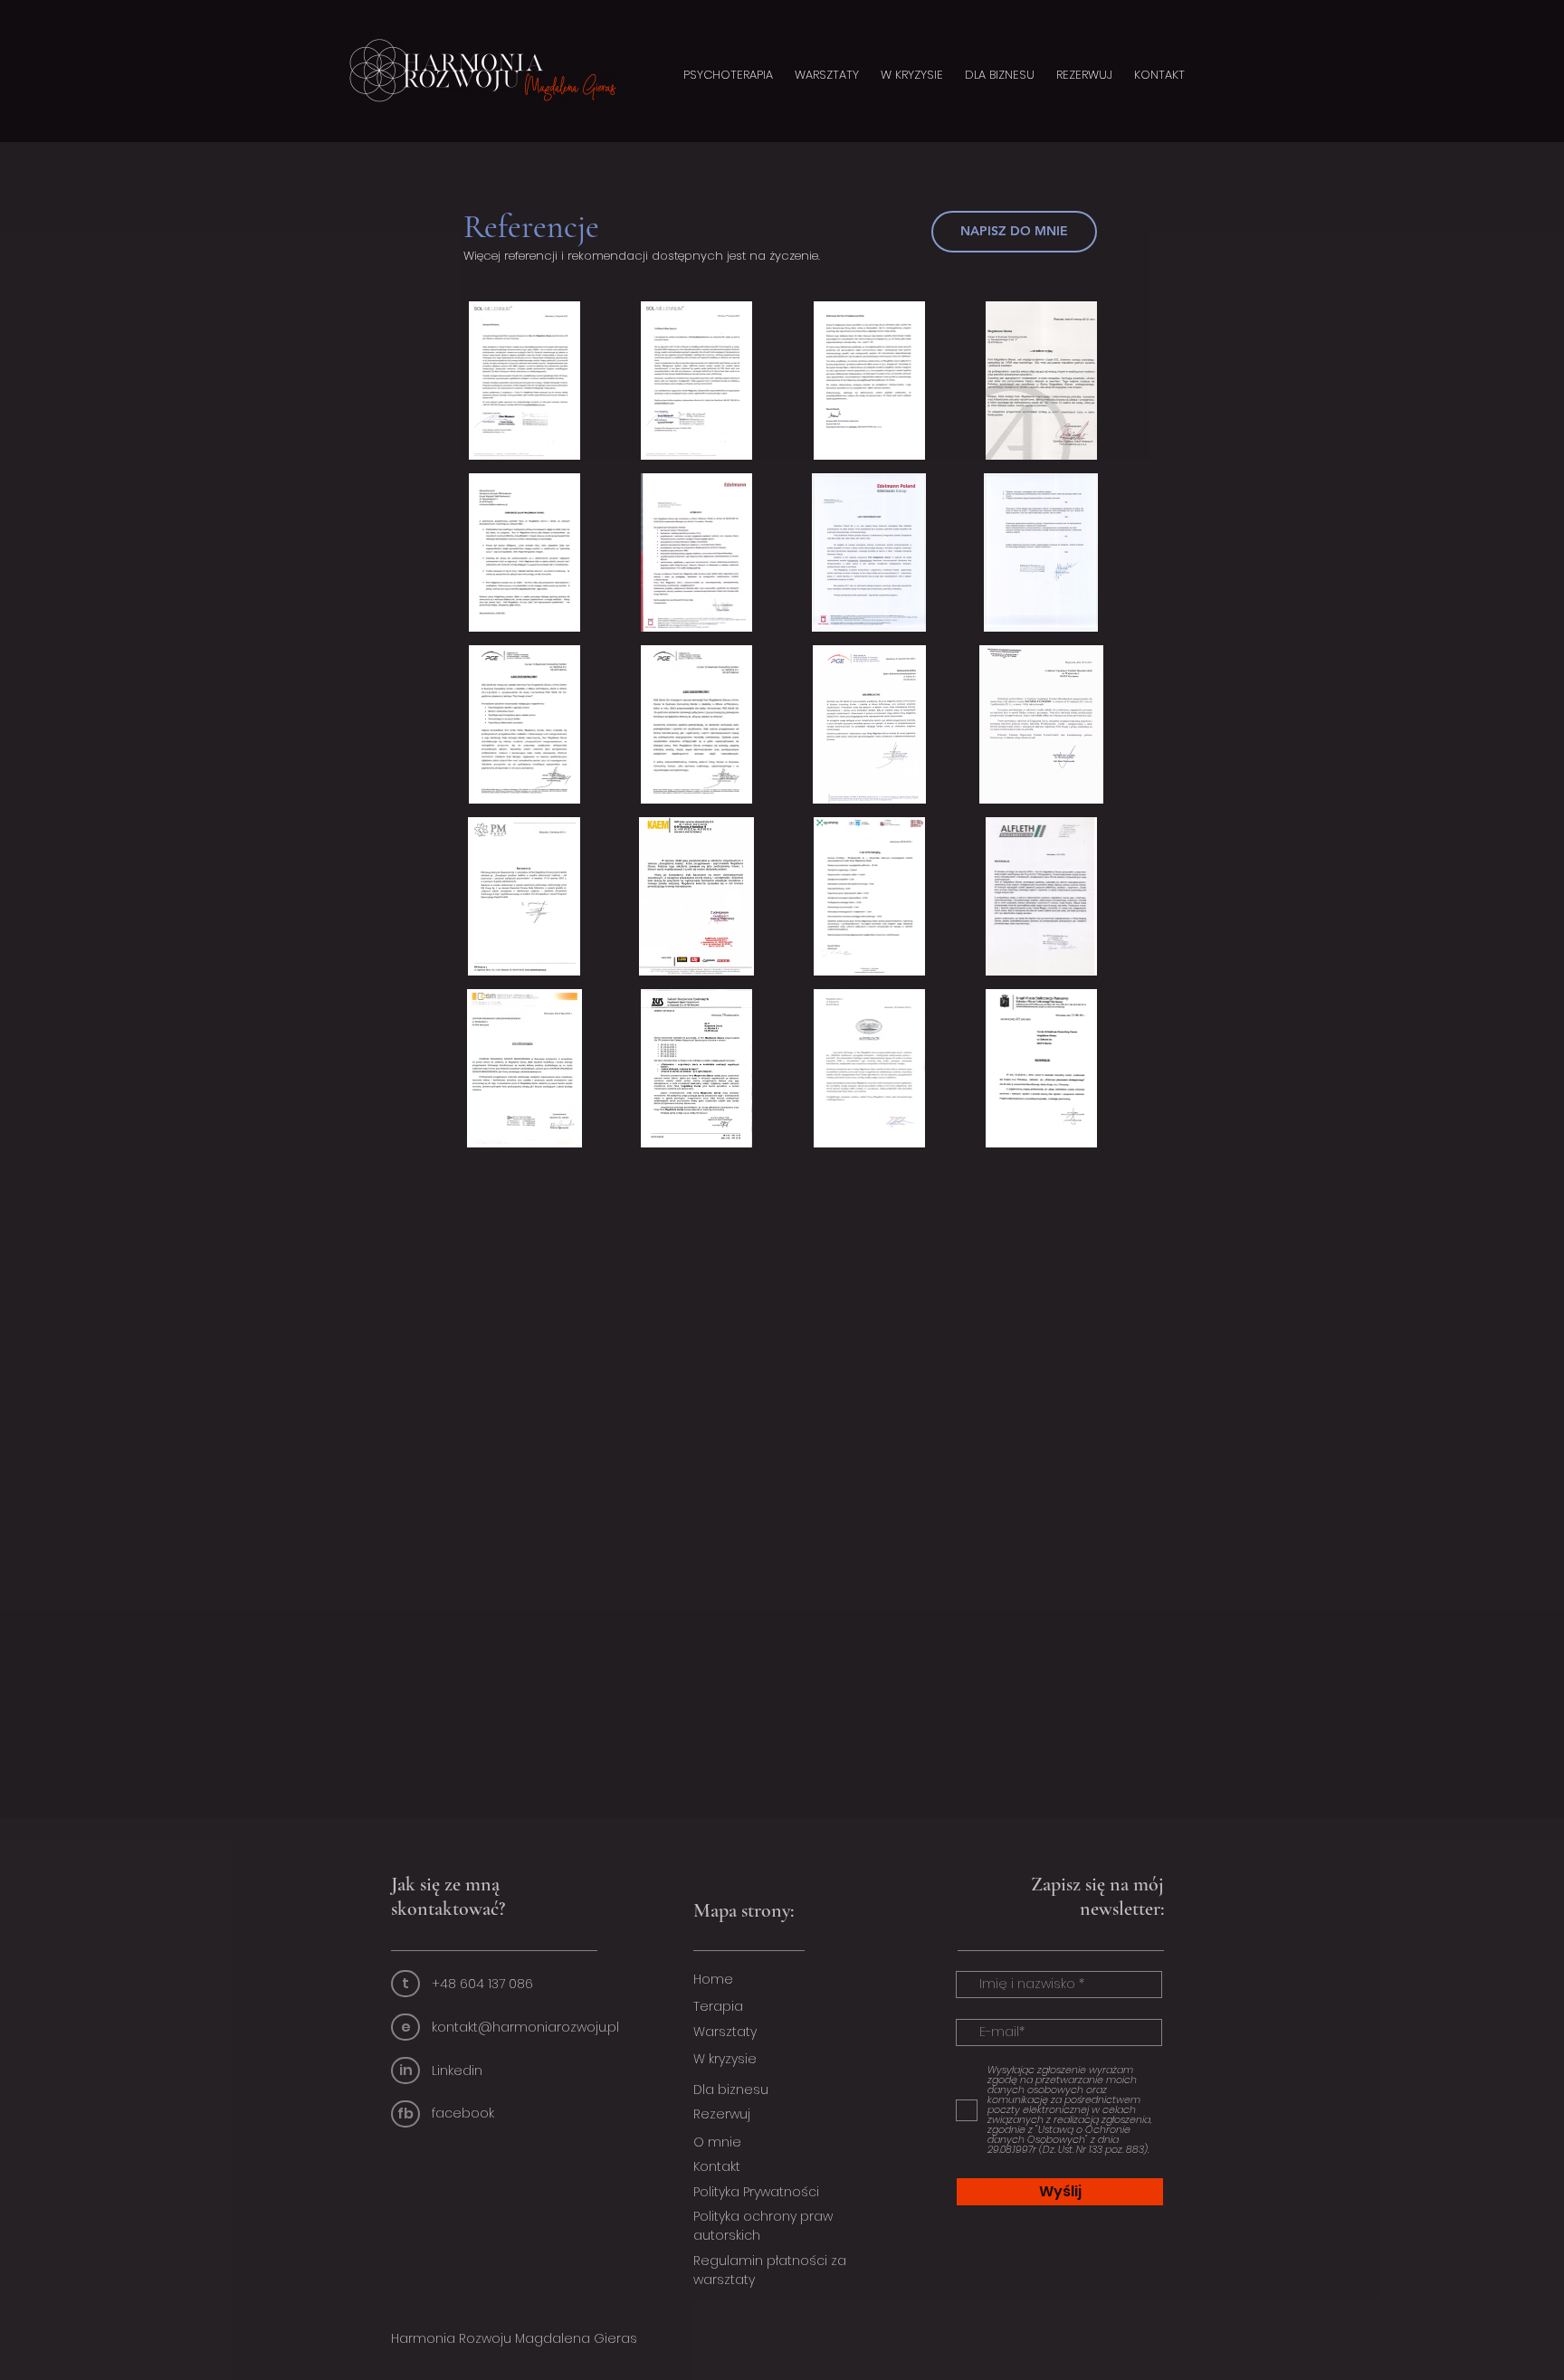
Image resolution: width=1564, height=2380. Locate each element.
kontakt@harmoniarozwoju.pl (525, 2027)
